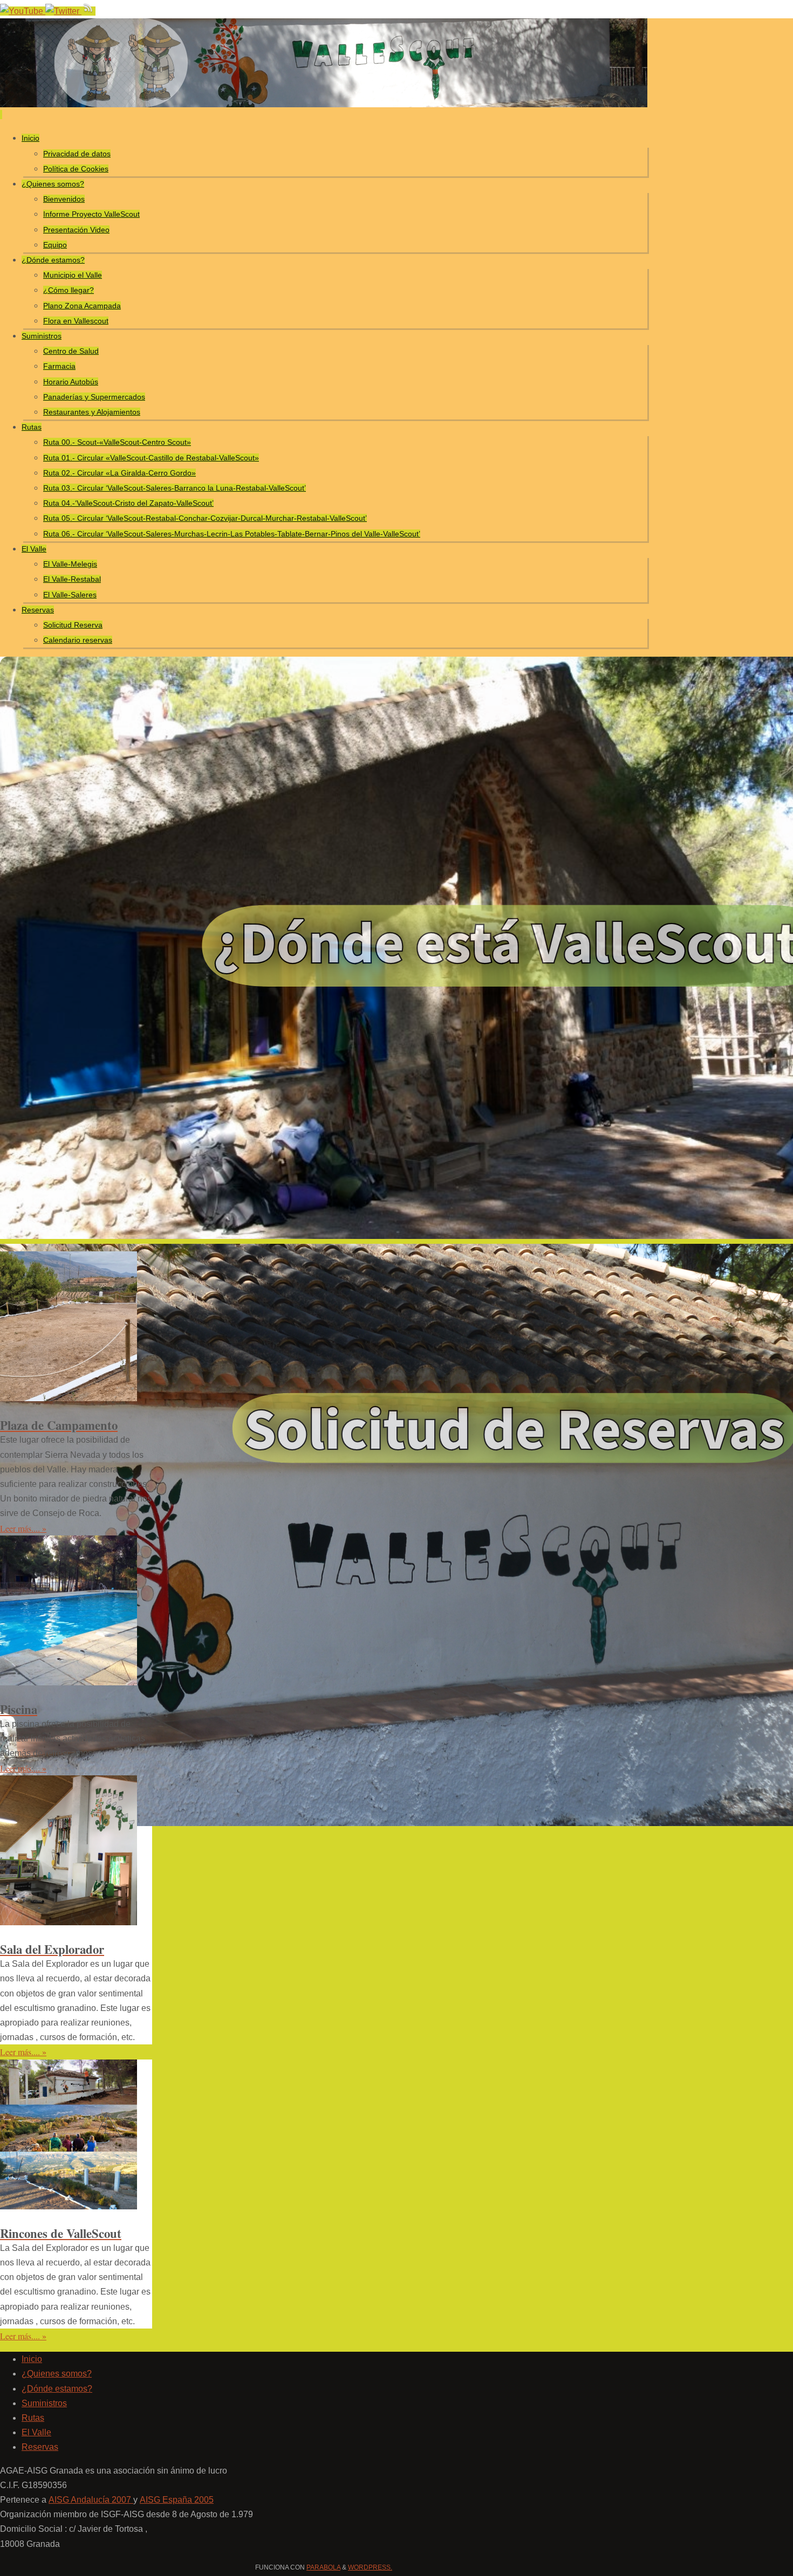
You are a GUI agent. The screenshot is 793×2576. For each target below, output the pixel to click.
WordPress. (370, 2567)
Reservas (40, 2447)
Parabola (323, 2567)
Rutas (33, 2418)
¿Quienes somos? (57, 2374)
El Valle (36, 2432)
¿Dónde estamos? (57, 2389)
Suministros (44, 2403)
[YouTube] (23, 11)
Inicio (32, 2359)
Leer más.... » (23, 1528)
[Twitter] (63, 11)
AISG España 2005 (177, 2500)
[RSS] (88, 11)
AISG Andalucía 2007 (91, 2500)
